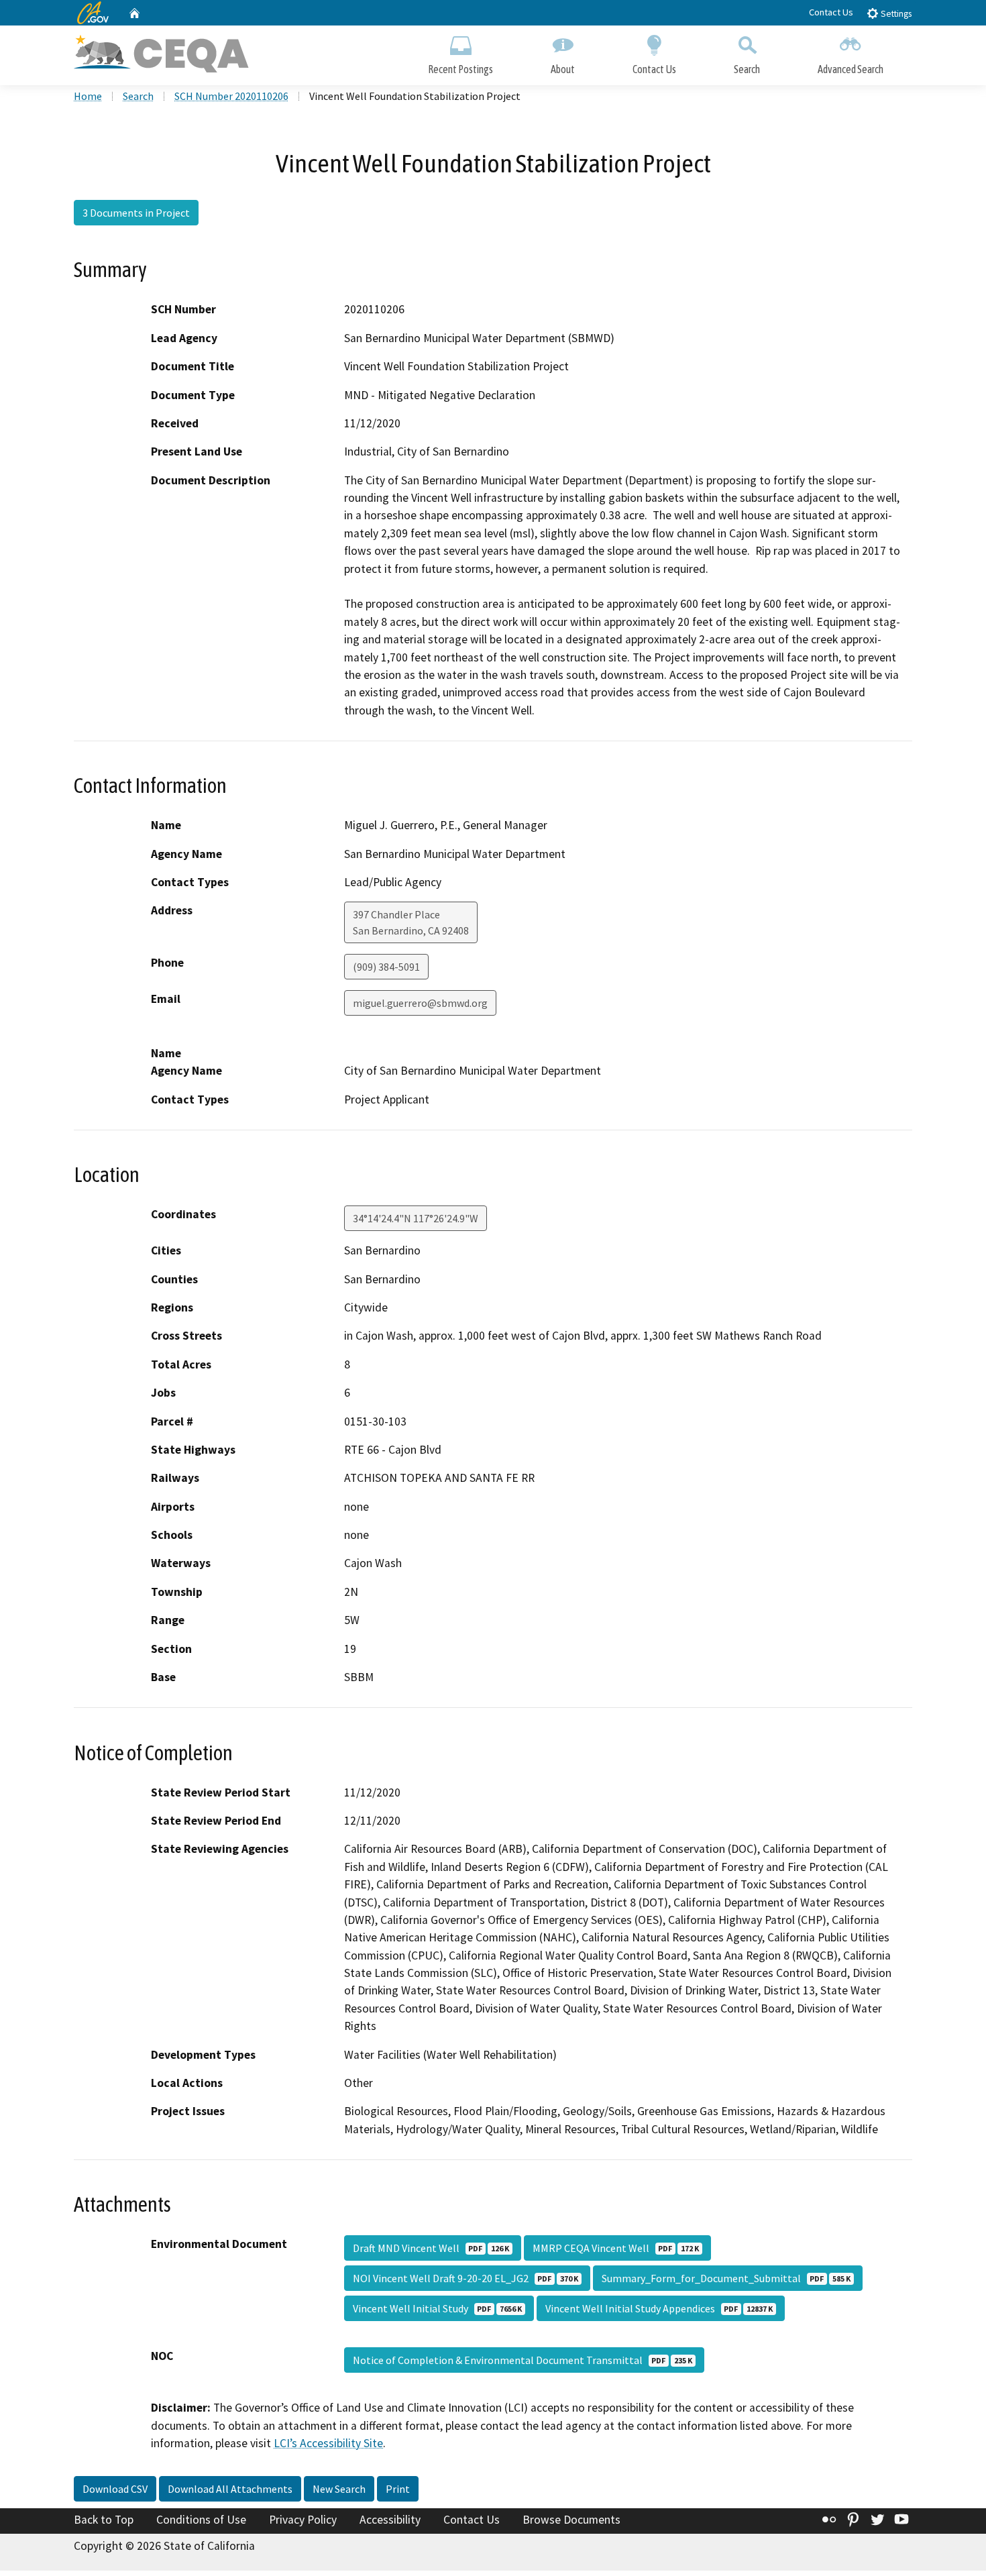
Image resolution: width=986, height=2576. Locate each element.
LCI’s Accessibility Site (328, 2443)
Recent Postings (460, 69)
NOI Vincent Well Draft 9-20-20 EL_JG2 (465, 2278)
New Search (339, 2489)
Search (747, 69)
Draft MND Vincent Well (431, 2248)
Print (398, 2489)
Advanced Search (851, 69)
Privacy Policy (303, 2520)
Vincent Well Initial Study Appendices (659, 2308)
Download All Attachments (230, 2489)
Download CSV (115, 2489)
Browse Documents (571, 2520)
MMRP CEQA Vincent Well (616, 2248)
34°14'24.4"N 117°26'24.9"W (416, 1218)
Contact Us (831, 12)
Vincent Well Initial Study (437, 2308)
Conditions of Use (201, 2520)
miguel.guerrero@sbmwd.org (420, 1003)
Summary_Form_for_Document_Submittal (726, 2278)
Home (88, 96)
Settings (895, 14)
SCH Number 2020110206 (231, 96)
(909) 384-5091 (386, 967)
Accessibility (390, 2520)
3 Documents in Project (136, 213)
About (563, 69)
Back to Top (104, 2520)
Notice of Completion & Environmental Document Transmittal (523, 2360)
